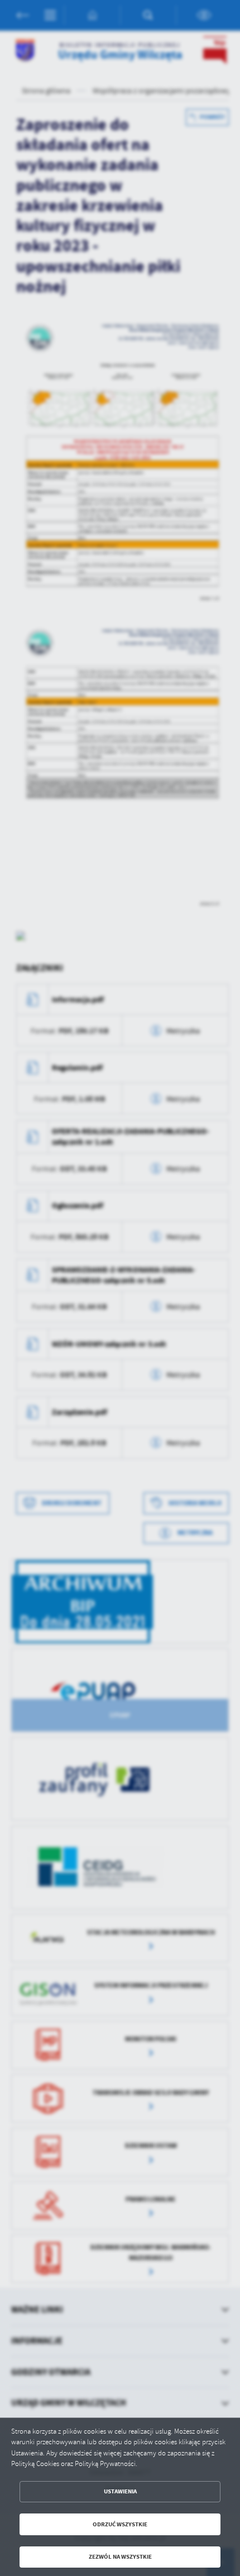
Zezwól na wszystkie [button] (120, 2557)
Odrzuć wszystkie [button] (120, 2524)
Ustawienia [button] (120, 2491)
